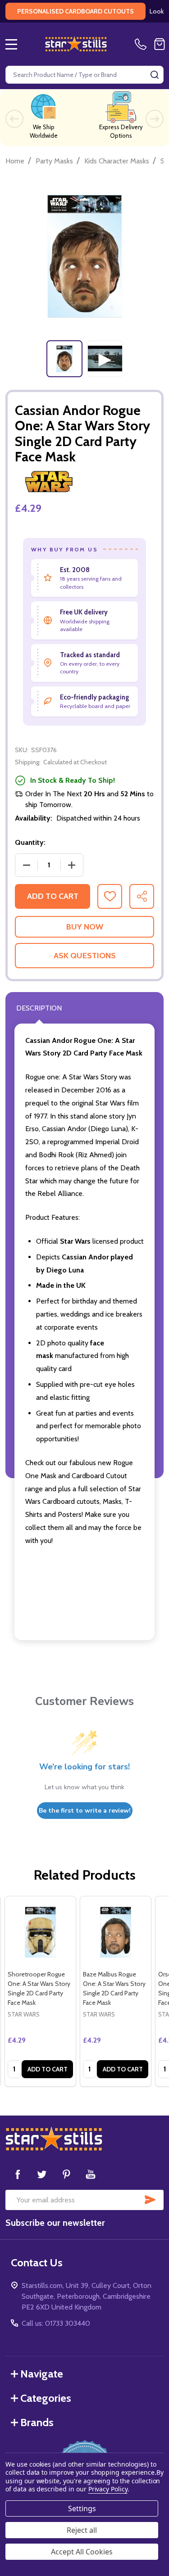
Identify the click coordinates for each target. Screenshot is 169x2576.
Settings (82, 2508)
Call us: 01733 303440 (56, 2323)
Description (39, 1008)
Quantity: (30, 842)
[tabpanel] (64, 359)
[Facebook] (18, 2174)
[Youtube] (91, 2174)
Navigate (42, 2374)
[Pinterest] (66, 2174)
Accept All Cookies (82, 2552)
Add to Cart (53, 896)
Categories (46, 2398)
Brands (37, 2422)
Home (15, 161)
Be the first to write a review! (85, 1811)
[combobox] (84, 75)
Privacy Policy (108, 2489)
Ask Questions (85, 956)
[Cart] (160, 44)
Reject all (82, 2530)
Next (155, 119)
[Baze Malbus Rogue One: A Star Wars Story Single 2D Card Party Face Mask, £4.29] (116, 1932)
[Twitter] (42, 2174)
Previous (14, 119)
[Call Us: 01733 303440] (142, 44)
